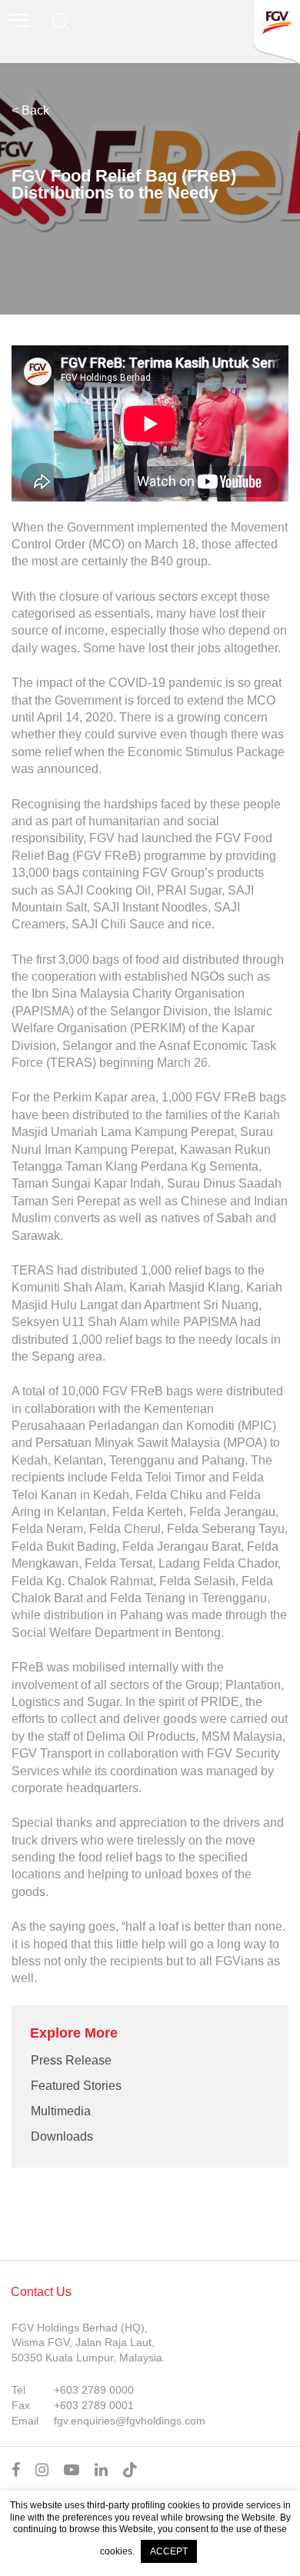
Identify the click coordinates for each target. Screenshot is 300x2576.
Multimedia (61, 2111)
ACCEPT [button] (169, 2551)
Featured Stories (76, 2086)
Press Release (71, 2060)
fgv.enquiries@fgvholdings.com (130, 2421)
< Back (30, 110)
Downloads (62, 2136)
